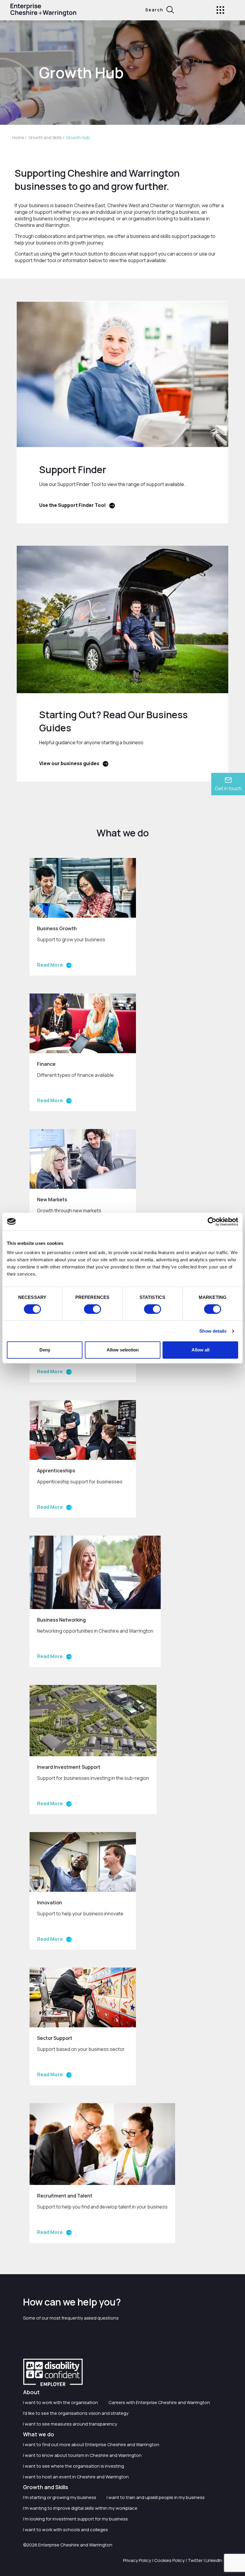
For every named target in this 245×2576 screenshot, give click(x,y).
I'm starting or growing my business (60, 2497)
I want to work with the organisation (61, 2402)
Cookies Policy (169, 2560)
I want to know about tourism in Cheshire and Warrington (82, 2455)
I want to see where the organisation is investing (73, 2466)
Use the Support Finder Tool (72, 505)
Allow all (200, 1350)
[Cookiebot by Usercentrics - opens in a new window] (212, 1222)
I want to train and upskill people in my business (156, 2497)
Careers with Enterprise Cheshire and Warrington (159, 2402)
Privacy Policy (137, 2560)
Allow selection (123, 1350)
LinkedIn (214, 2560)
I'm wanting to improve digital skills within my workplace (80, 2508)
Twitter (195, 2560)
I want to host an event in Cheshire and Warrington (76, 2477)
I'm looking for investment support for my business (75, 2519)
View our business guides (69, 763)
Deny (45, 1350)
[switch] (92, 1309)
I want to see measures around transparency (70, 2424)
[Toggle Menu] (220, 10)
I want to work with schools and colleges (65, 2530)
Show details (213, 1331)
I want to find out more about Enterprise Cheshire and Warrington (91, 2444)
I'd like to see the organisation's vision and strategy (76, 2413)
